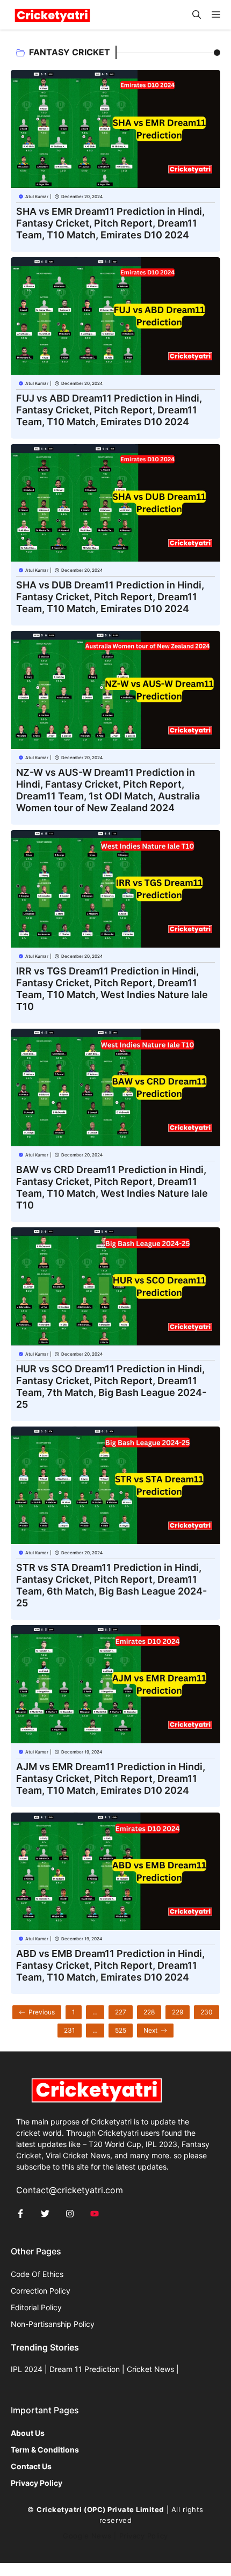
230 (207, 2012)
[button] (197, 15)
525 (121, 2030)
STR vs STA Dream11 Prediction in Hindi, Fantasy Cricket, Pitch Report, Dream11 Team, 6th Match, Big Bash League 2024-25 (111, 1585)
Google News (87, 2536)
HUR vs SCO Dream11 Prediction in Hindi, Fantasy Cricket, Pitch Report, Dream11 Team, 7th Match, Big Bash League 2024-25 (111, 1387)
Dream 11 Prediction (85, 2369)
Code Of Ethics (37, 2274)
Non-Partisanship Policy (53, 2324)
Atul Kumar (37, 197)
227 (121, 2012)
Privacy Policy (144, 2536)
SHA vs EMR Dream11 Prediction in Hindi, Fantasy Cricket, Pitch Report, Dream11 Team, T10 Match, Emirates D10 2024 (110, 223)
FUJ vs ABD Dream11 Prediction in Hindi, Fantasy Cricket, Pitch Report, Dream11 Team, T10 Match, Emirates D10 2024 (109, 410)
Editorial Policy (36, 2307)
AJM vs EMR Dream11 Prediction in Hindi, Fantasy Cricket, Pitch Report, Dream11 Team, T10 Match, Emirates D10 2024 (111, 1778)
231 (70, 2030)
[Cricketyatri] (52, 15)
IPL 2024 (27, 2369)
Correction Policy (41, 2291)
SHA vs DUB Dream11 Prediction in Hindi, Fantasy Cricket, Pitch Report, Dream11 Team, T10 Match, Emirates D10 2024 (110, 597)
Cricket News (150, 2369)
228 (149, 2012)
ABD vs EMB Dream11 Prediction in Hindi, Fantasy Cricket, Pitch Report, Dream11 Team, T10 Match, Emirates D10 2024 (110, 1965)
